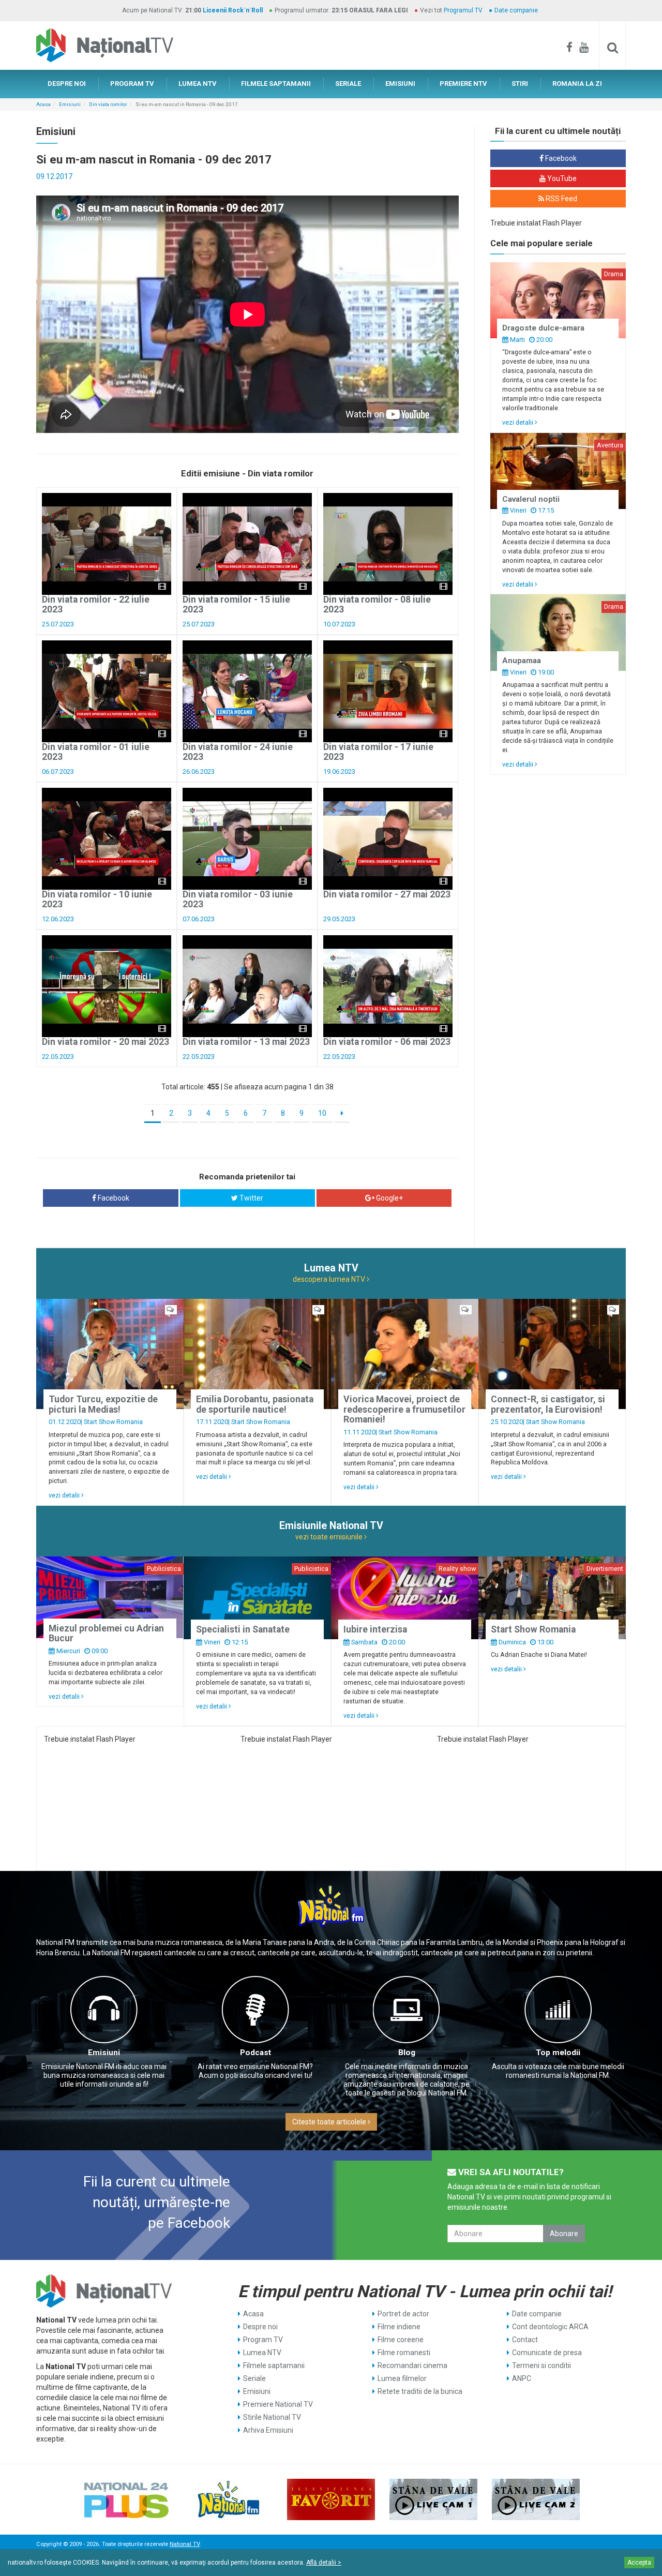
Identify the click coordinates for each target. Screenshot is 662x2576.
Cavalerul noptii (531, 499)
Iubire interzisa (375, 1629)
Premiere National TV (278, 2404)
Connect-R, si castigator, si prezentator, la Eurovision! (548, 1404)
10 (322, 1113)
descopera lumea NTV (330, 1279)
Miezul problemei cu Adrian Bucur (106, 1633)
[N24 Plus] (126, 2499)
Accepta (639, 2563)
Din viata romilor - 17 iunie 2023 (378, 752)
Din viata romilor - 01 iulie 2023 (96, 752)
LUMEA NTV (198, 84)
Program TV (263, 2340)
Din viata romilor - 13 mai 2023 (246, 1042)
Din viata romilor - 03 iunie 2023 (238, 899)
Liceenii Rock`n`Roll (233, 10)
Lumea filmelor (402, 2378)
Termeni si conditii (541, 2365)
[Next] (342, 1114)
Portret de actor (403, 2314)
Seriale (254, 2378)
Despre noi (260, 2327)
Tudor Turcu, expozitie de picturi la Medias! (103, 1404)
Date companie (516, 10)
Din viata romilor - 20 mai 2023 (106, 1042)
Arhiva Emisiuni (268, 2430)
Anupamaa (522, 661)
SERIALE (348, 84)
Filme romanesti (404, 2353)
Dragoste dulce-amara (543, 328)
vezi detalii (518, 422)
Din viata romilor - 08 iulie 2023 (377, 604)
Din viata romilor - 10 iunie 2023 (97, 899)
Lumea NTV (262, 2353)
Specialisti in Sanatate (243, 1629)
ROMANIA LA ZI (577, 84)
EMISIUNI (400, 84)
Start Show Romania (113, 1422)
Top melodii (558, 2053)
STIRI (520, 84)
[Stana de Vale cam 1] (433, 2499)
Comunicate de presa (547, 2353)
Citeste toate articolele (330, 2122)
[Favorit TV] (331, 2499)
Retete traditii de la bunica (420, 2391)
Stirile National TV (272, 2417)
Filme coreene (401, 2340)
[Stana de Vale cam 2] (536, 2499)
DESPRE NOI (67, 84)
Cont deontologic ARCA (550, 2327)
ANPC (522, 2378)
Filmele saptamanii (274, 2365)
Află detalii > (324, 2563)
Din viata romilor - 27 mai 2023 (387, 894)
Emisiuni (70, 104)
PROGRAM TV (132, 84)
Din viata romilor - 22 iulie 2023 (96, 604)
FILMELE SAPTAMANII (276, 84)
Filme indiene (399, 2327)
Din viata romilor (108, 104)
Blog (407, 2053)
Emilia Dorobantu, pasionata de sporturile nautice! (255, 1404)
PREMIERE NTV (463, 84)
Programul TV (463, 10)
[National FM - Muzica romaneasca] (229, 2499)
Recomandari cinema (412, 2365)
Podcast (255, 2053)
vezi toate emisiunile (330, 1537)
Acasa (43, 104)
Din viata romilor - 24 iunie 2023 (238, 752)
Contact (525, 2340)
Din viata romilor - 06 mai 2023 (387, 1042)
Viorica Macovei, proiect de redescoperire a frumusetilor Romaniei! (404, 1409)
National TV (185, 2544)
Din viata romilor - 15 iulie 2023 (236, 604)
